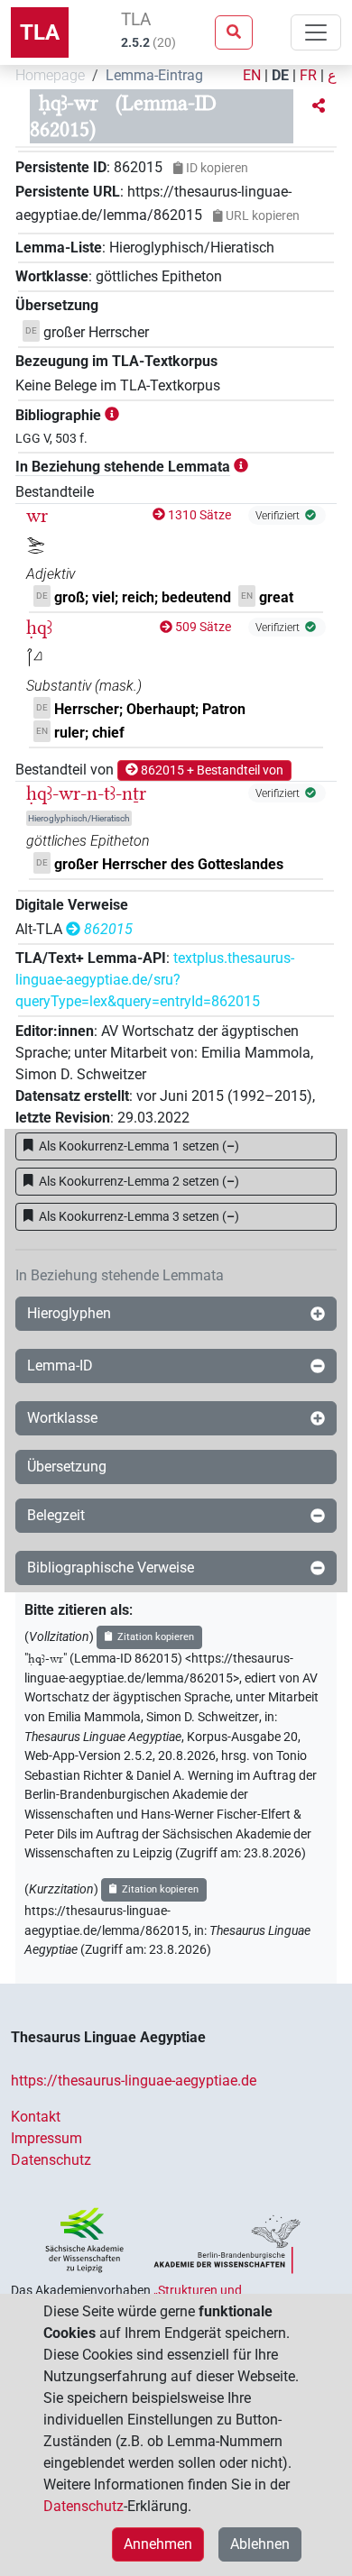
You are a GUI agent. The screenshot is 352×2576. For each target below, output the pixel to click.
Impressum (46, 2138)
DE (280, 75)
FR (308, 75)
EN (252, 75)
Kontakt (36, 2117)
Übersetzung (67, 1467)
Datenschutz (51, 2160)
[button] (319, 106)
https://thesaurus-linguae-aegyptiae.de (134, 2081)
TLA (40, 32)
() (139, 1146)
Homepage (50, 75)
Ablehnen (260, 2544)
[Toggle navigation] (316, 32)
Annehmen (158, 2544)
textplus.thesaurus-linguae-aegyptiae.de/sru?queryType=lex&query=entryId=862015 (155, 980)
